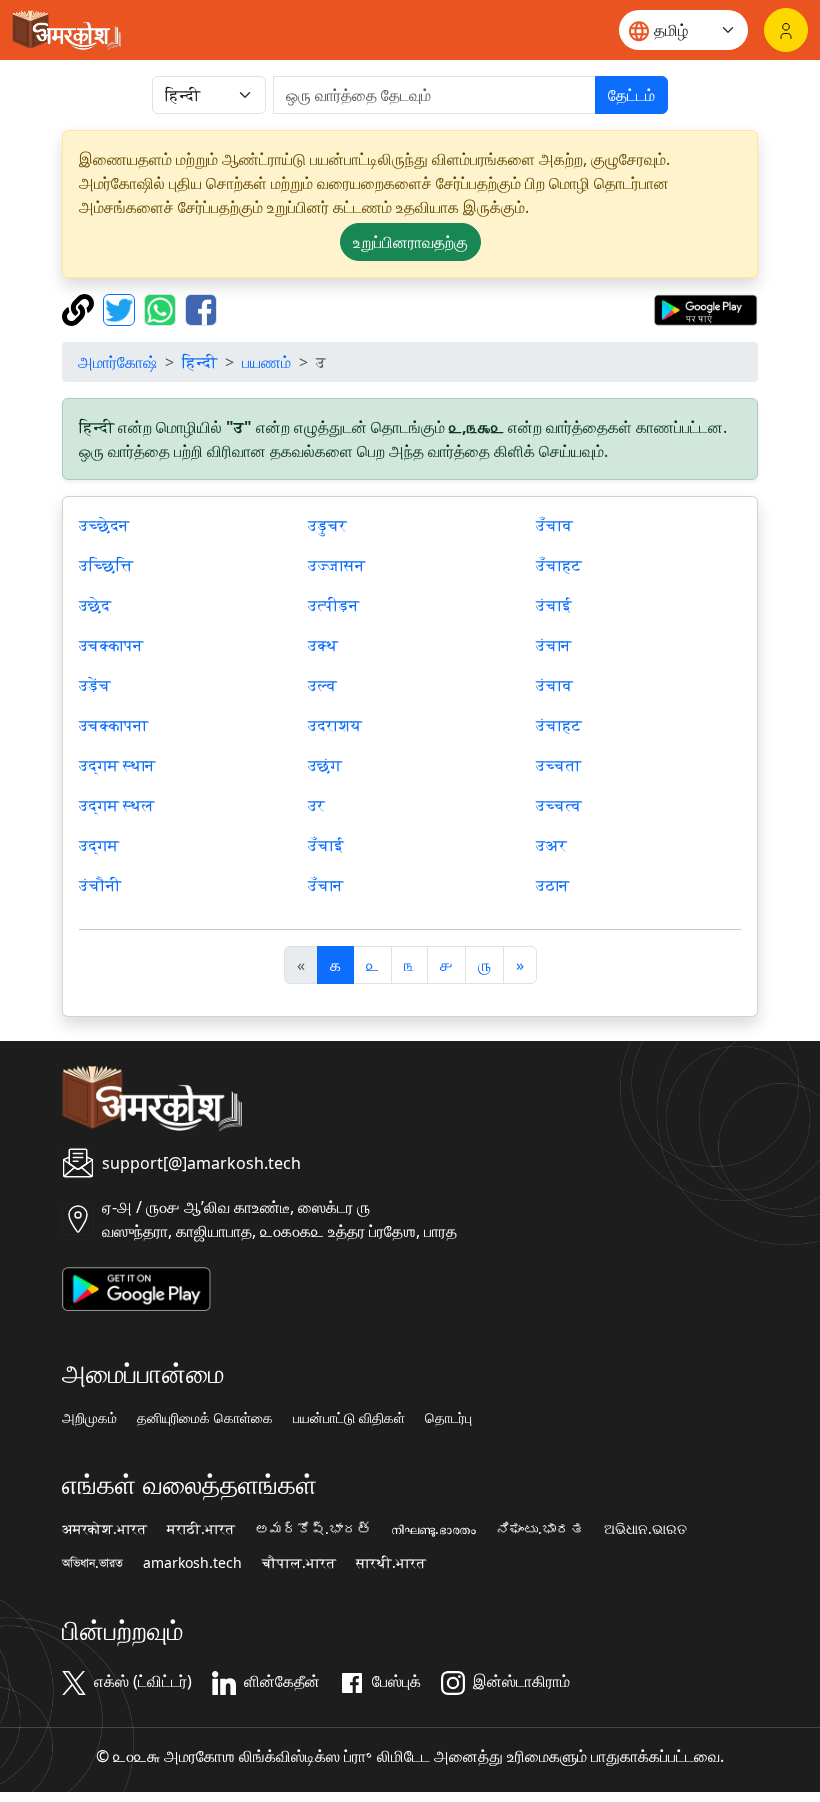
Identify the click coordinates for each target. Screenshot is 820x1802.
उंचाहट (559, 725)
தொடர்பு (448, 1418)
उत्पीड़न (333, 605)
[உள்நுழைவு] (786, 30)
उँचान (325, 885)
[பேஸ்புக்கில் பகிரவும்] (201, 308)
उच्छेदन (104, 525)
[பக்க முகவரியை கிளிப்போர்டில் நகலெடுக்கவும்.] (80, 308)
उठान (552, 885)
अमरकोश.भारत (104, 1529)
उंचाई (554, 605)
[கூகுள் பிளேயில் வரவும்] (705, 308)
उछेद (95, 605)
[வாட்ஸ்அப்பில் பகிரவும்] (162, 308)
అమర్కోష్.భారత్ (313, 1529)
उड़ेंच (95, 685)
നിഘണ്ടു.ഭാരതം (433, 1529)
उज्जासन (336, 565)
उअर (551, 845)
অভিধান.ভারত (92, 1563)
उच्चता (558, 765)
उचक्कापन (111, 645)
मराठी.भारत (201, 1529)
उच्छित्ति (106, 565)
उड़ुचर (327, 525)
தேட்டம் (631, 95)
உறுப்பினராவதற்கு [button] (410, 242)
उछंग (325, 765)
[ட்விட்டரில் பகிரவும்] (121, 308)
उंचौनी (100, 885)
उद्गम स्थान (117, 765)
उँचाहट (559, 565)
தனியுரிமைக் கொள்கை (205, 1418)
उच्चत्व (559, 805)
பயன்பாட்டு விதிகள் (349, 1418)
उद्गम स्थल (117, 805)
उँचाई (326, 845)
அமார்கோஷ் (117, 362)
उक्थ (323, 645)
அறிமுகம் (89, 1418)
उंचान (553, 645)
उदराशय (335, 725)
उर (316, 805)
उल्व (322, 685)
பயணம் (266, 362)
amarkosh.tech (192, 1563)
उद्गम (99, 845)
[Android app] (136, 1287)
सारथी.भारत (391, 1563)
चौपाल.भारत (299, 1563)
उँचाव (554, 525)
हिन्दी (199, 362)
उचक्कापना (113, 725)
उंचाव (554, 685)
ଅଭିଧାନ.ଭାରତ (645, 1529)
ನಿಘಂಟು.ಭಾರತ (540, 1529)
